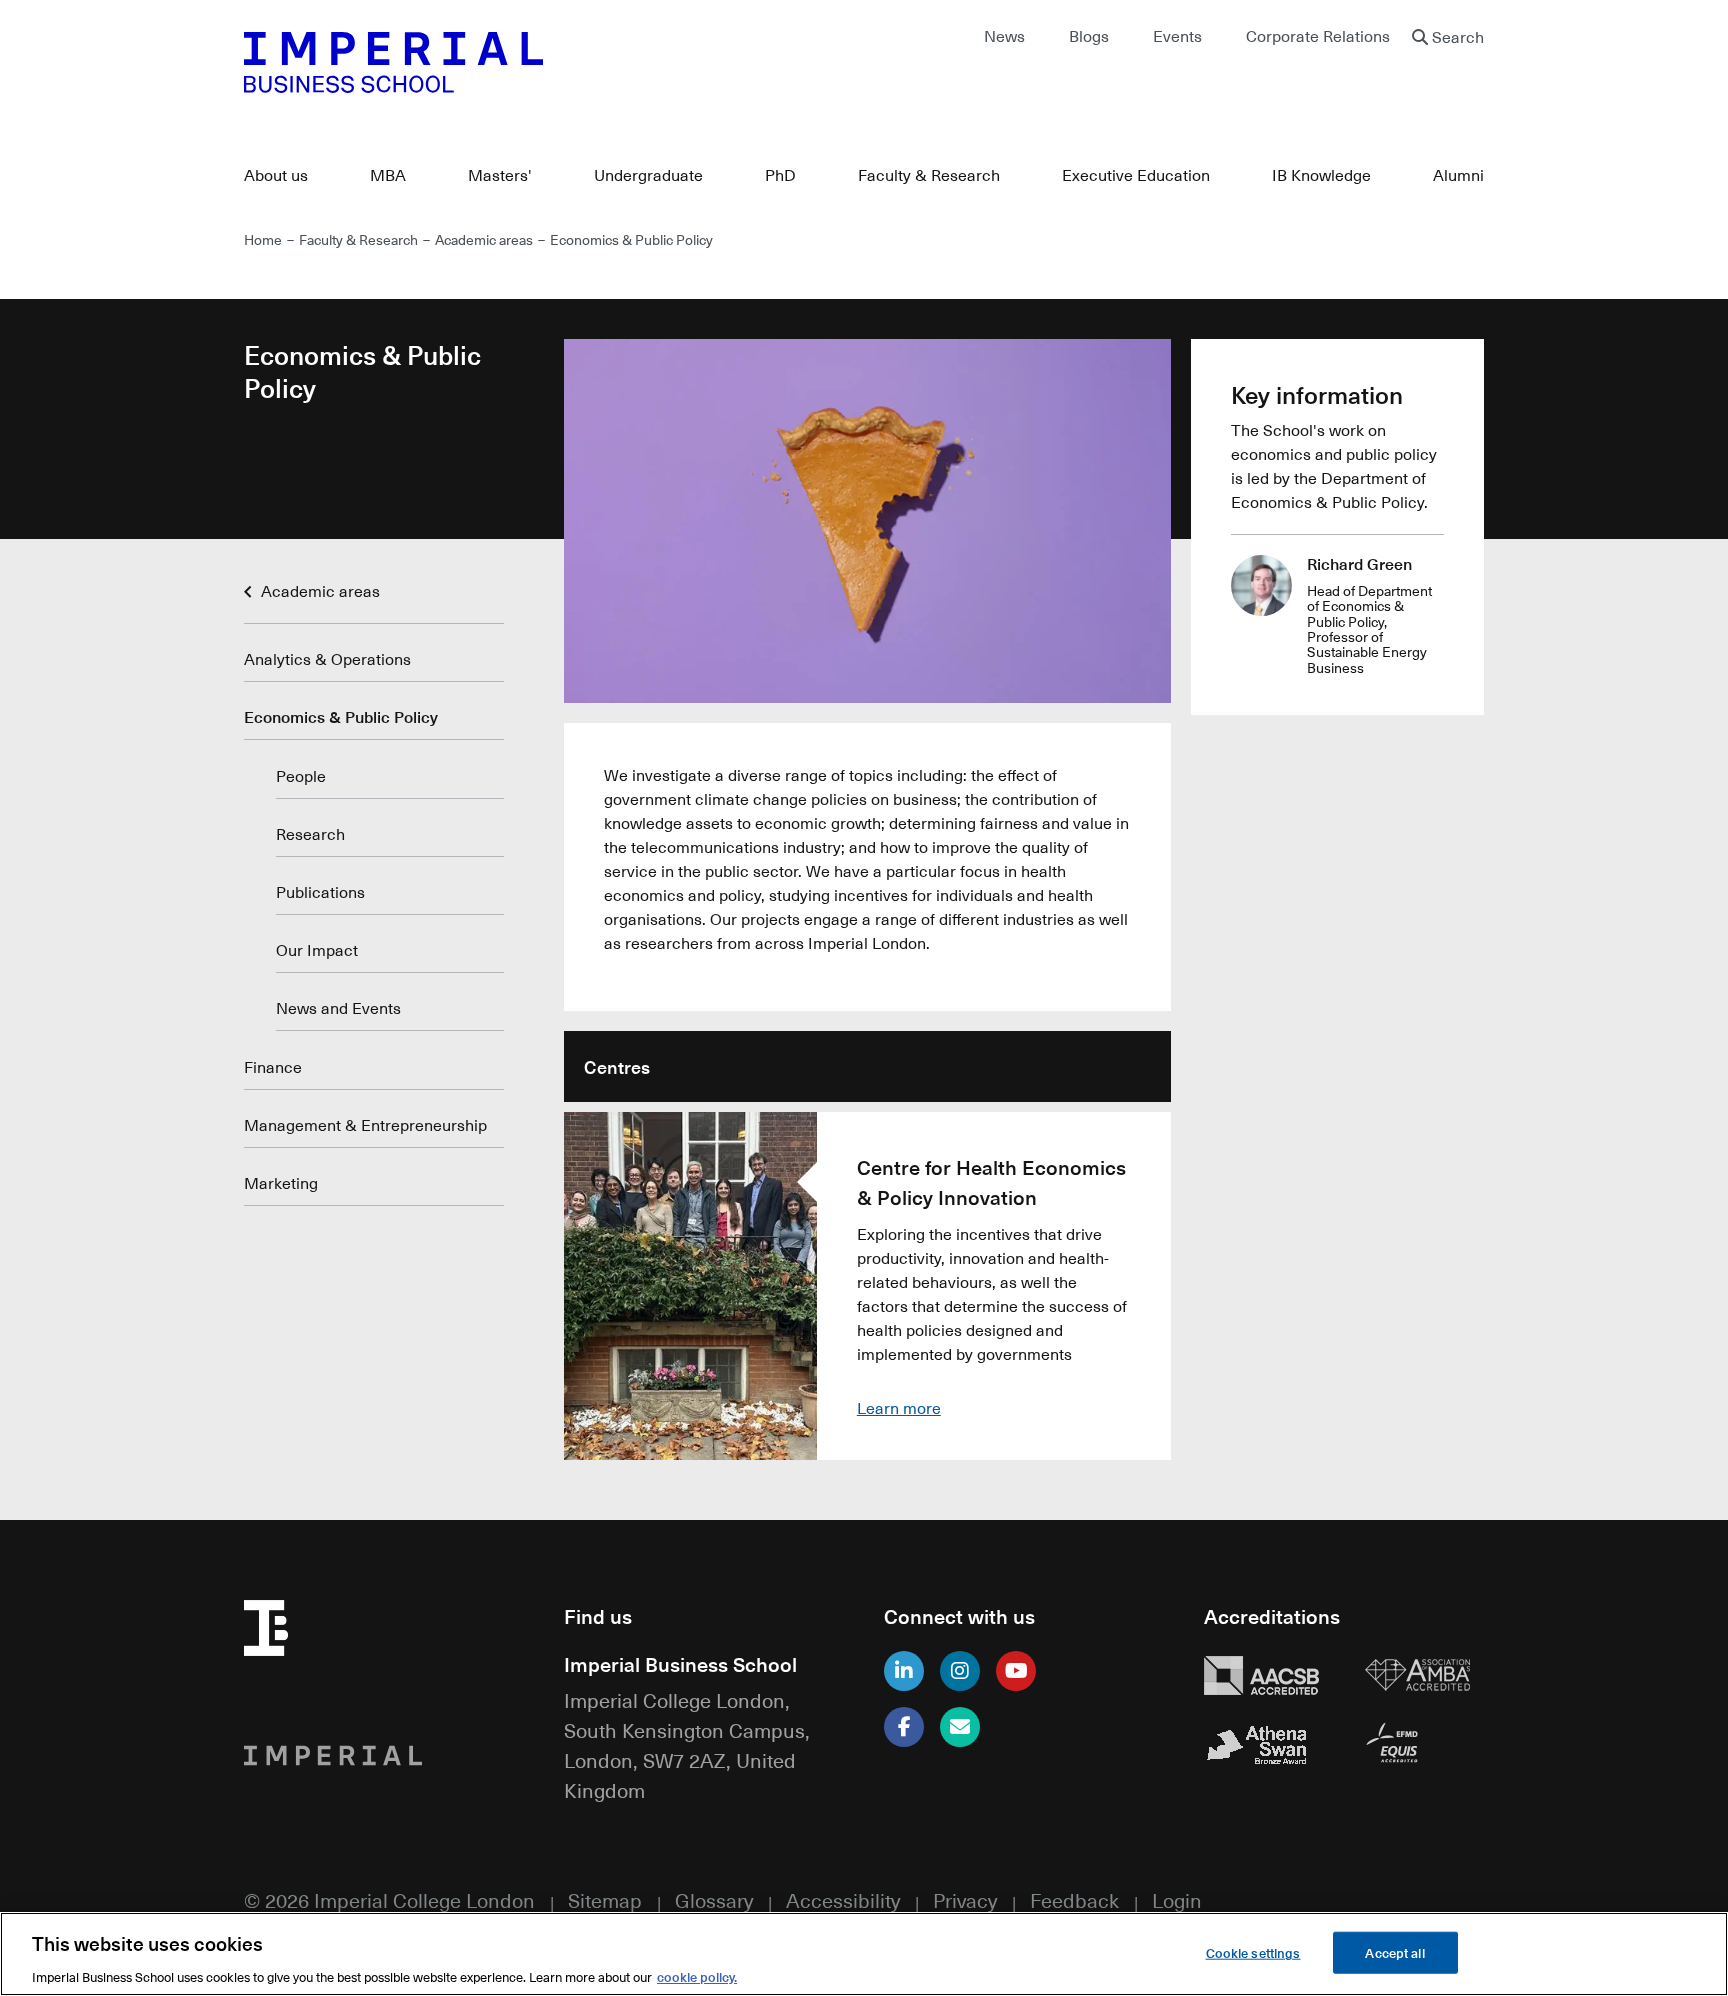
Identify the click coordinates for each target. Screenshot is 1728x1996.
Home (263, 239)
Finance (273, 1067)
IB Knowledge (1321, 175)
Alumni (1458, 175)
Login (1177, 1899)
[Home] (544, 62)
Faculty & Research (929, 175)
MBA (388, 175)
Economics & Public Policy (341, 716)
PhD (780, 175)
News (1004, 36)
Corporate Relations (1318, 36)
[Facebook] (904, 1727)
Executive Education (1136, 175)
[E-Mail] (960, 1727)
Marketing (281, 1183)
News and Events (338, 1008)
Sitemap (605, 1899)
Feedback (1074, 1899)
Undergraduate (648, 175)
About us (276, 175)
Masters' (500, 175)
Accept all (1394, 1951)
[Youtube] (1016, 1671)
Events (1177, 36)
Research (310, 834)
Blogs (1089, 36)
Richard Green (1359, 563)
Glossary (714, 1899)
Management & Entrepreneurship (365, 1125)
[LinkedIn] (904, 1671)
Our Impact (317, 950)
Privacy (965, 1899)
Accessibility (843, 1899)
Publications (320, 892)
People (301, 776)
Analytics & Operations (327, 659)
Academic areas (484, 239)
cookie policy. (697, 1975)
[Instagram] (960, 1671)
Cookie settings (1253, 1951)
